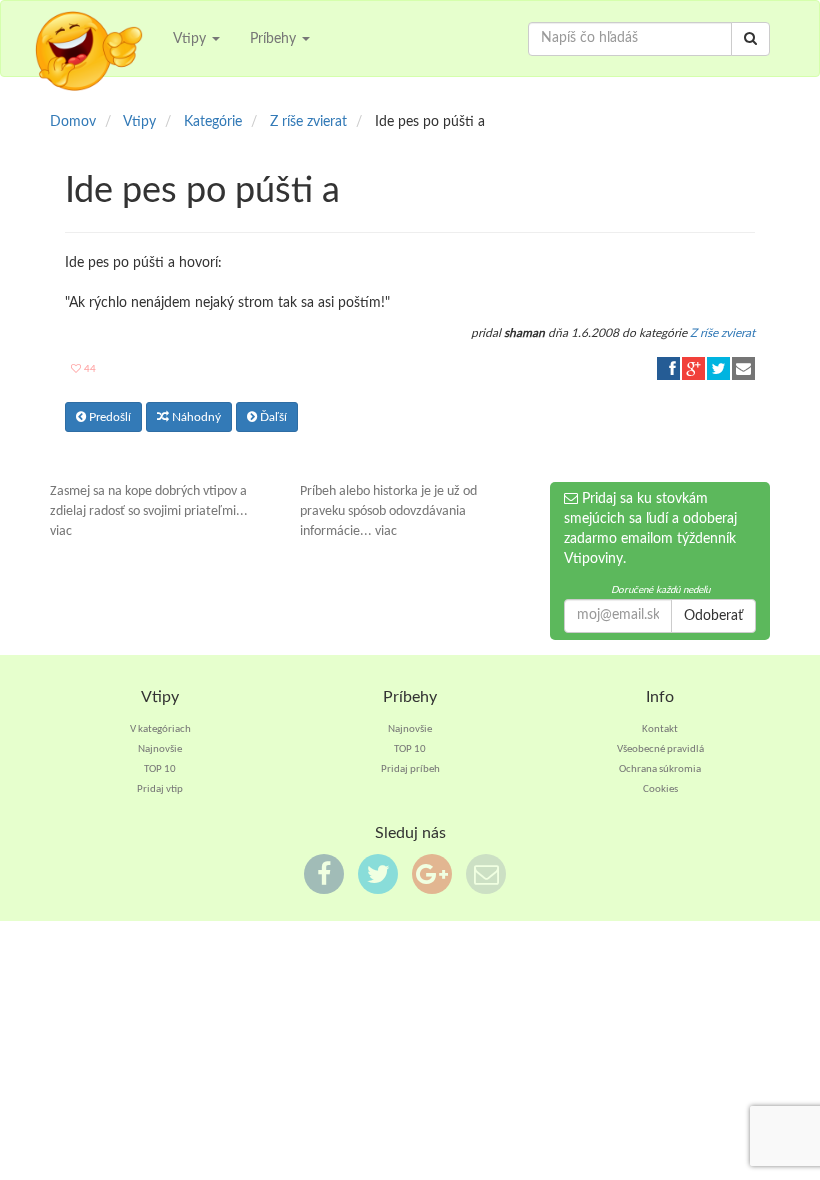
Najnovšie (160, 749)
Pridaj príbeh (410, 769)
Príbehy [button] (275, 39)
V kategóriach (160, 729)
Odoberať (713, 616)
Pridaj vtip (160, 789)
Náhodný (195, 417)
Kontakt (660, 729)
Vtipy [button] (191, 39)
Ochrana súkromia (660, 769)
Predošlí (108, 417)
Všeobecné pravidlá (660, 749)
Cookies (660, 789)
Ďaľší (272, 417)
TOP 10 (160, 769)
